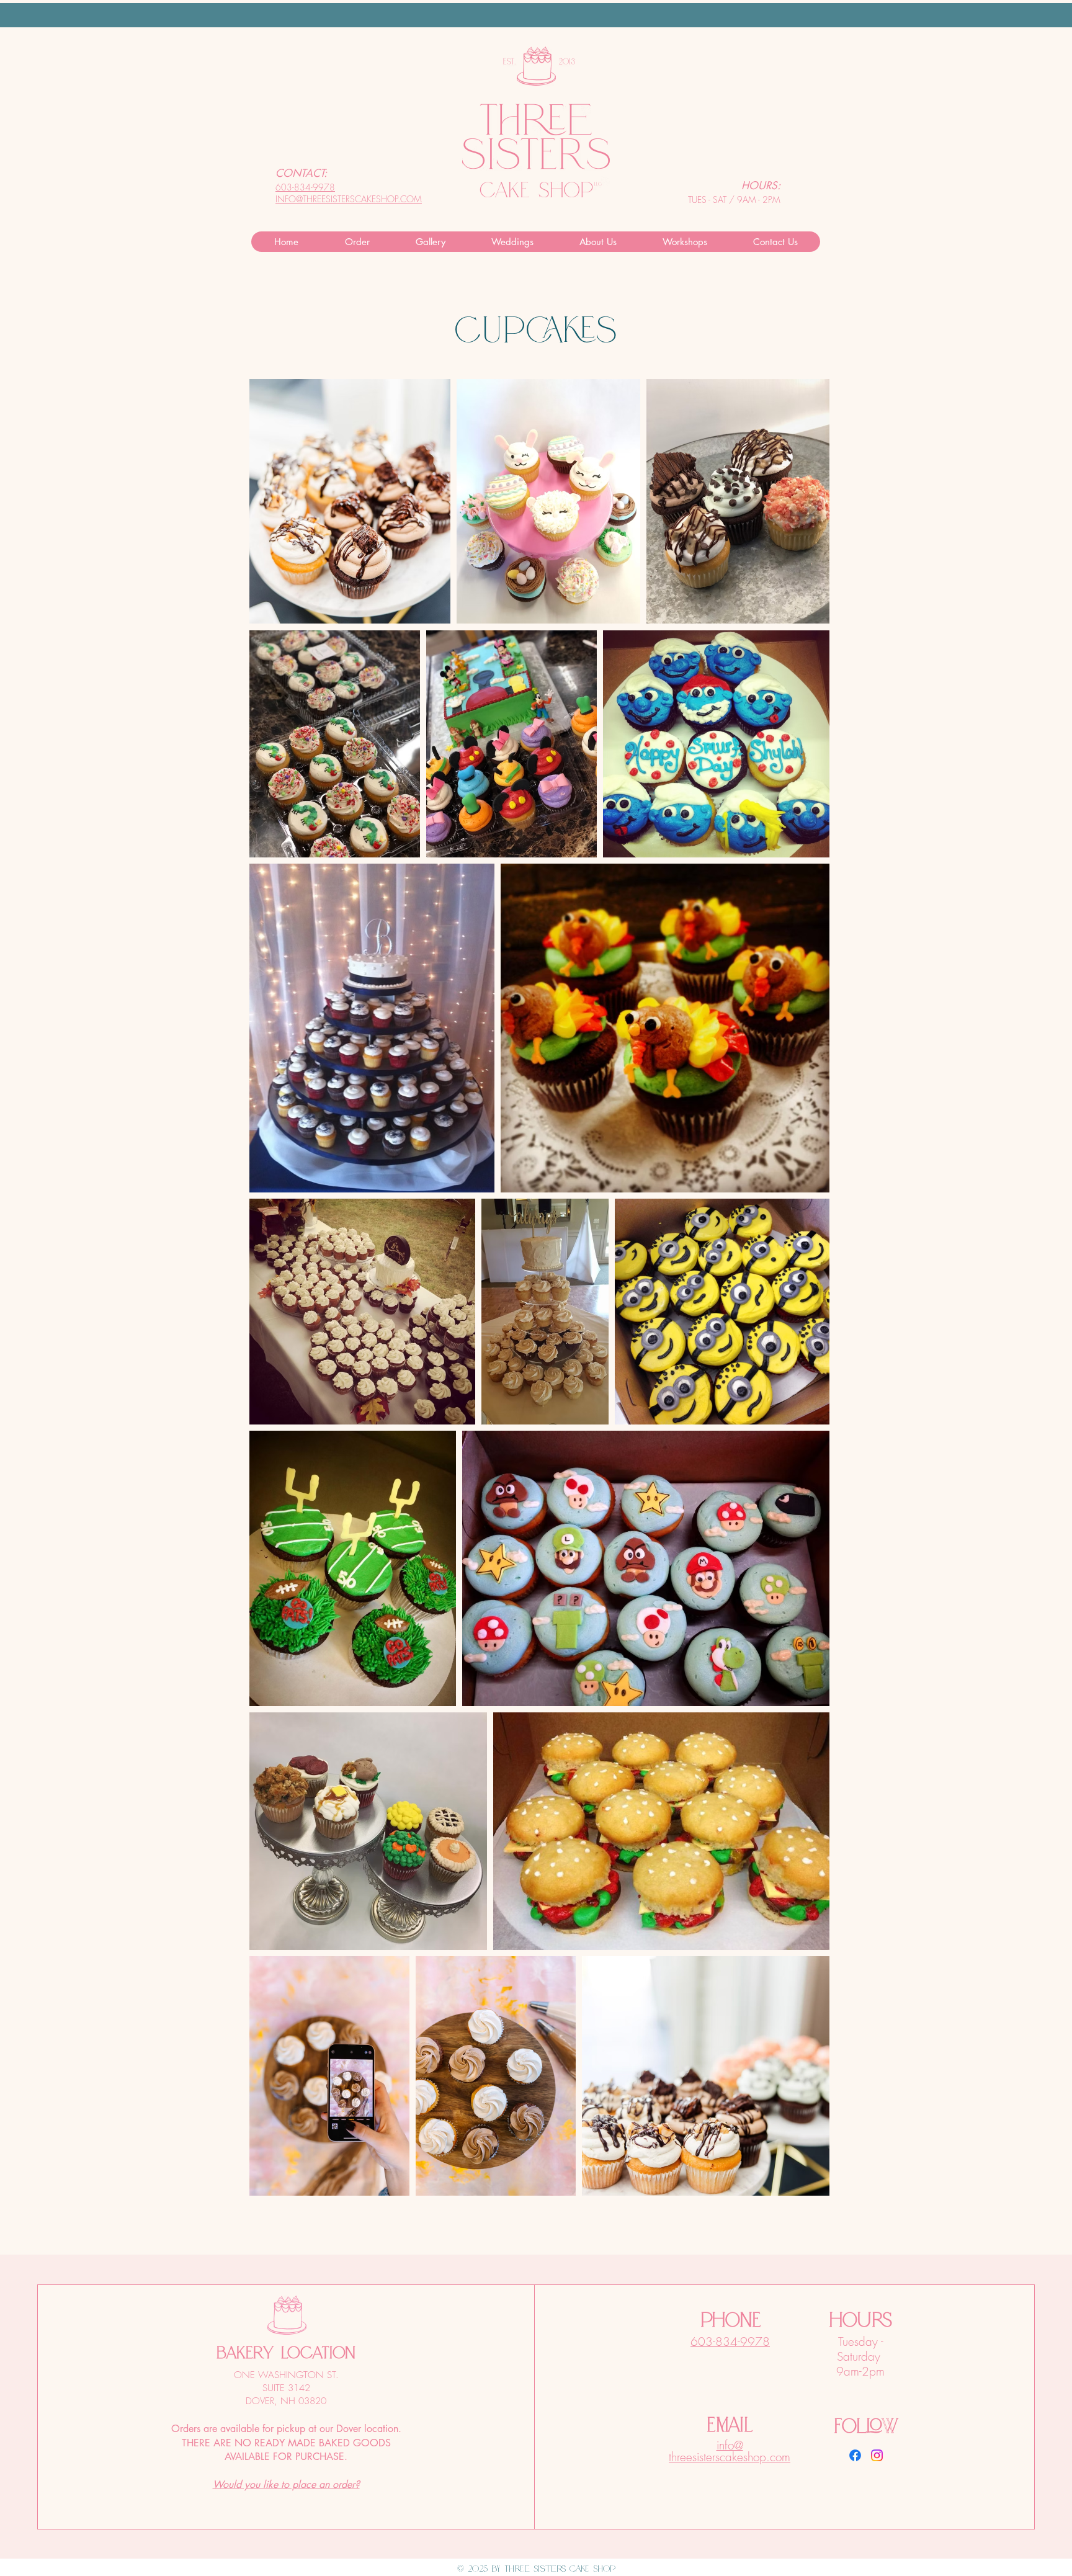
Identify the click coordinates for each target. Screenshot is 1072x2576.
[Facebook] (855, 2455)
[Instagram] (877, 2455)
